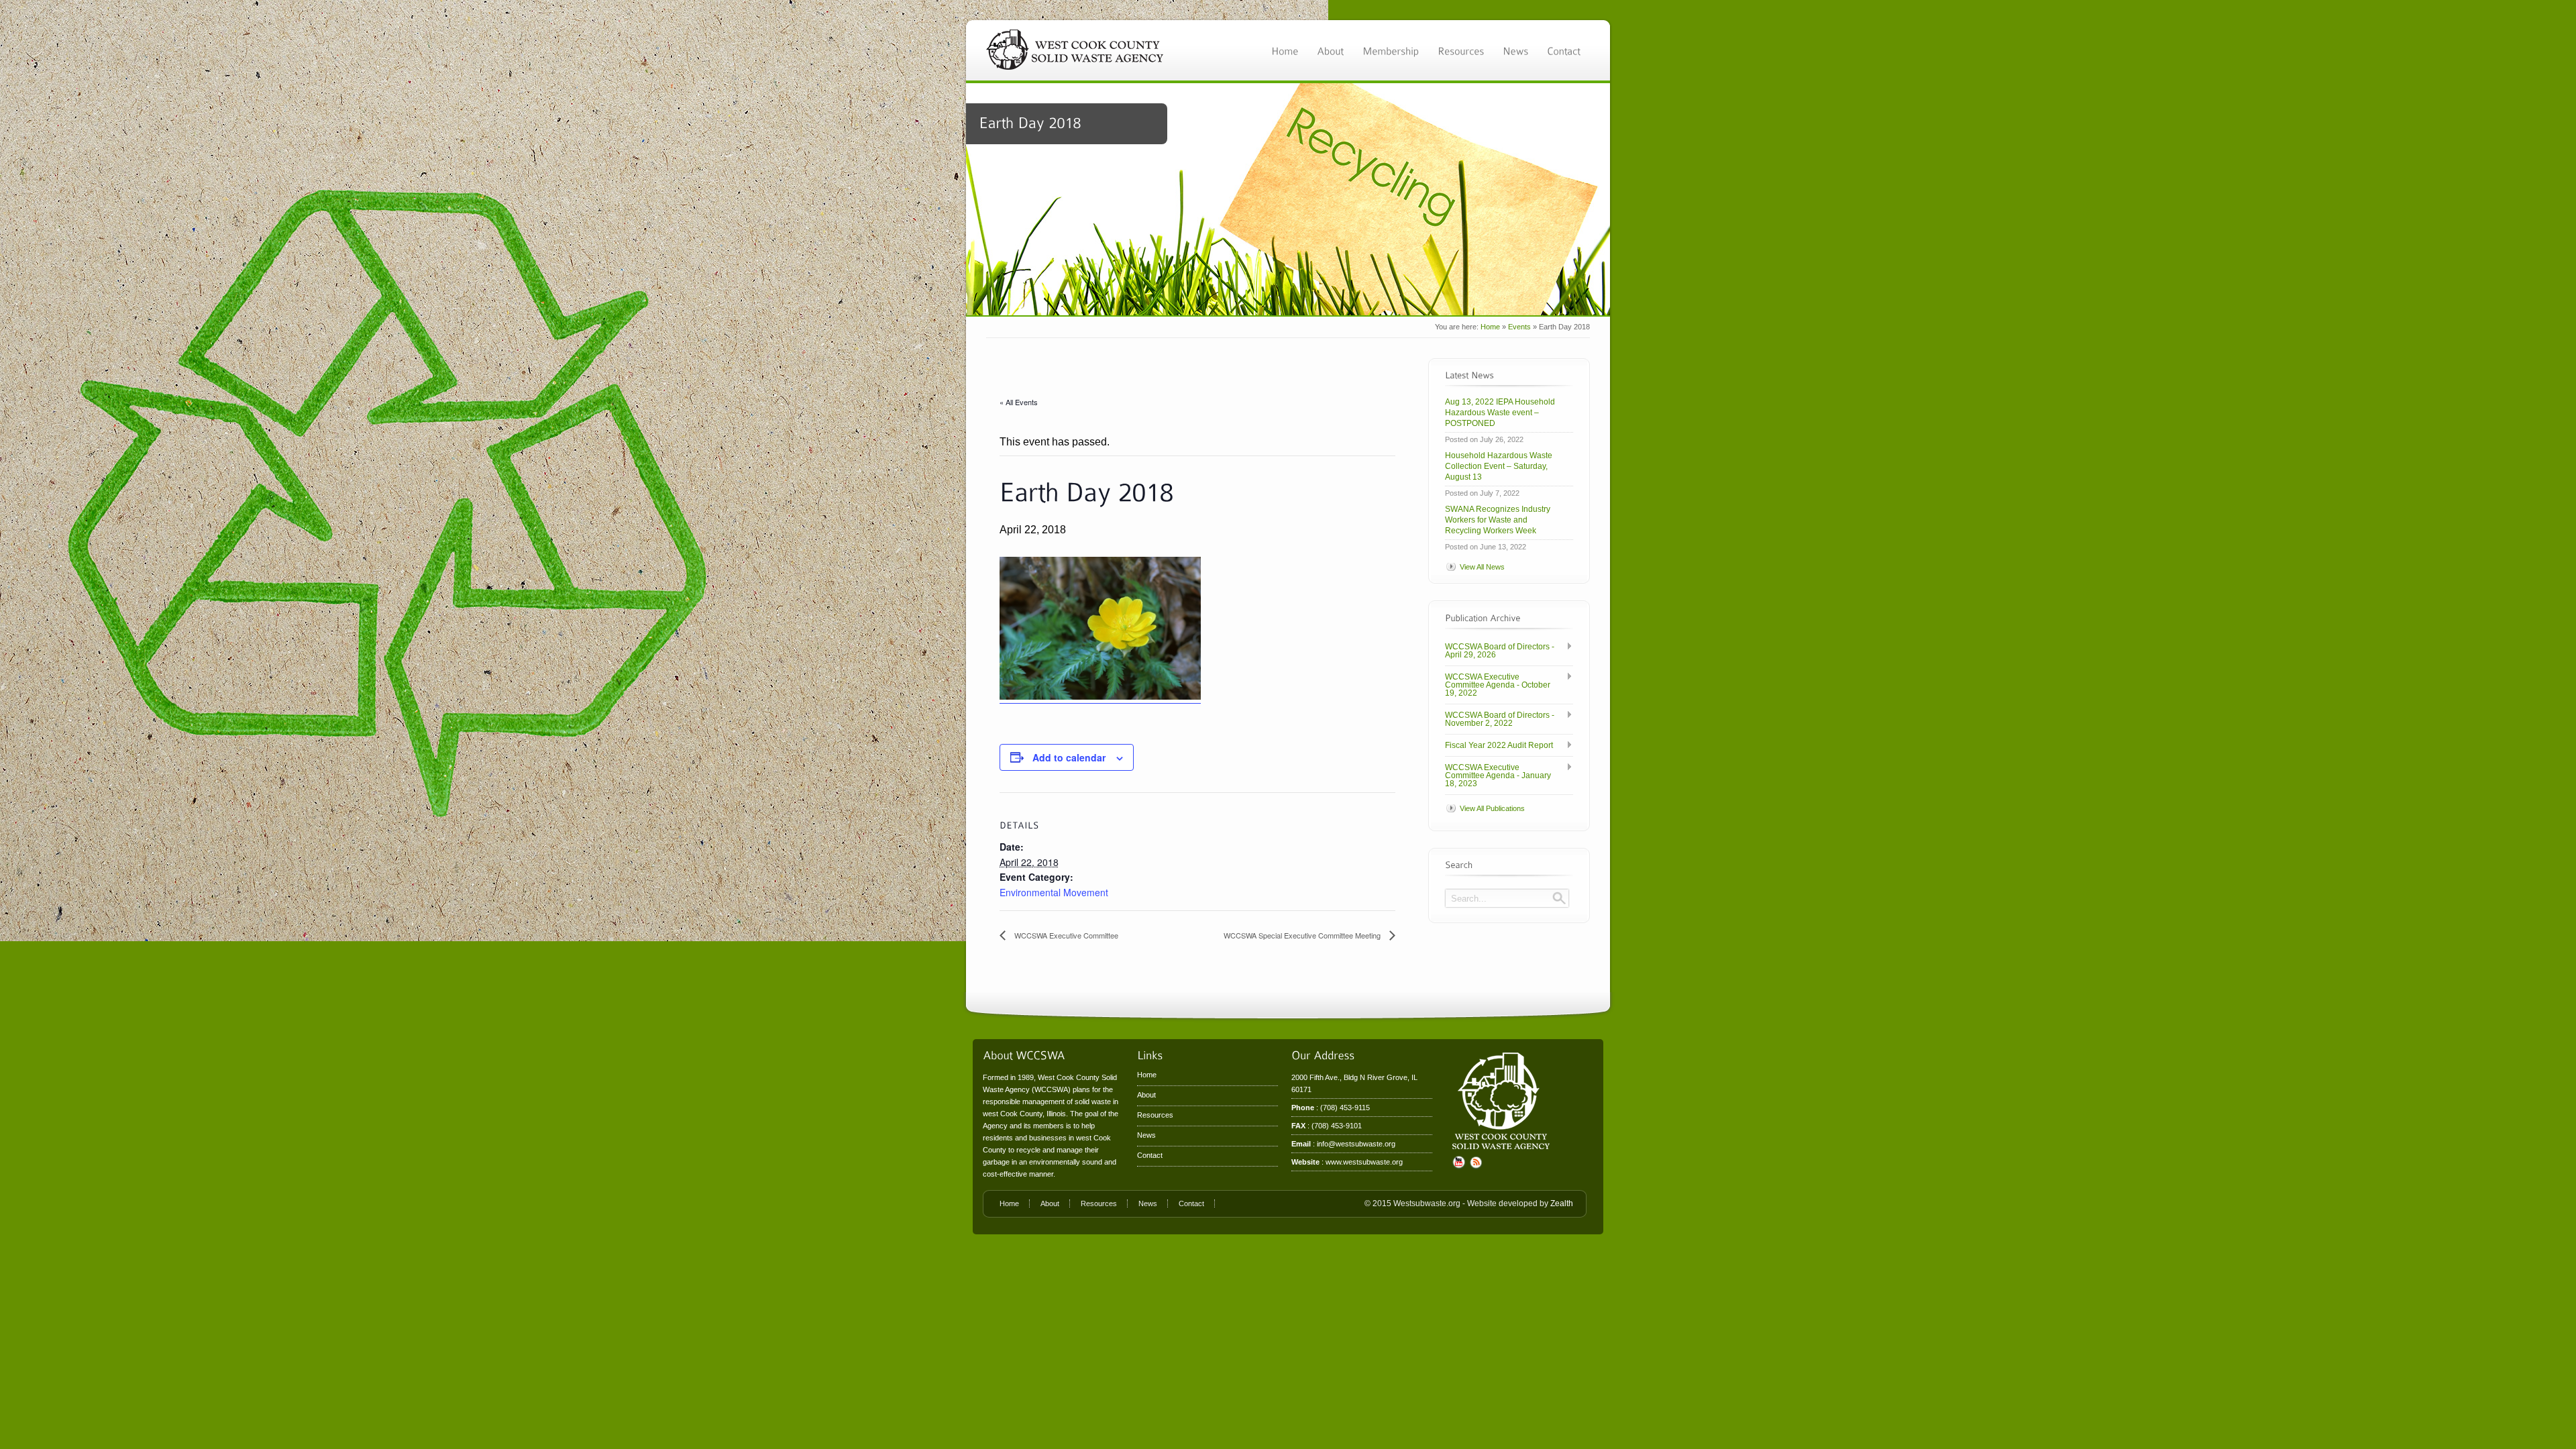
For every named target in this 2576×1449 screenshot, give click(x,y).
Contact (1150, 1155)
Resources (1155, 1115)
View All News (1482, 567)
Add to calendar (1069, 757)
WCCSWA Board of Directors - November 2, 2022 (1500, 719)
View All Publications (1492, 808)
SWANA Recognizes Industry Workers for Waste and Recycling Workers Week (1498, 520)
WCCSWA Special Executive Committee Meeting (1303, 935)
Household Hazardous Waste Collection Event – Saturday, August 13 (1499, 466)
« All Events (1019, 402)
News (1146, 1135)
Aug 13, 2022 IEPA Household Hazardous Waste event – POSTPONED (1500, 413)
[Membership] (1391, 50)
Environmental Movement (1054, 892)
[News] (1515, 50)
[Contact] (1564, 50)
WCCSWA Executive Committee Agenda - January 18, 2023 (1498, 775)
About (1146, 1095)
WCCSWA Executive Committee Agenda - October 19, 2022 (1498, 685)
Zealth (1562, 1203)
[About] (1330, 50)
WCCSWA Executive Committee (1065, 935)
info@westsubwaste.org (1356, 1144)
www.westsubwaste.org (1364, 1162)
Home (1490, 327)
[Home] (1285, 50)
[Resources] (1461, 50)
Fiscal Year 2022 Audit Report (1499, 745)
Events (1519, 327)
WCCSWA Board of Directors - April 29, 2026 (1500, 651)
